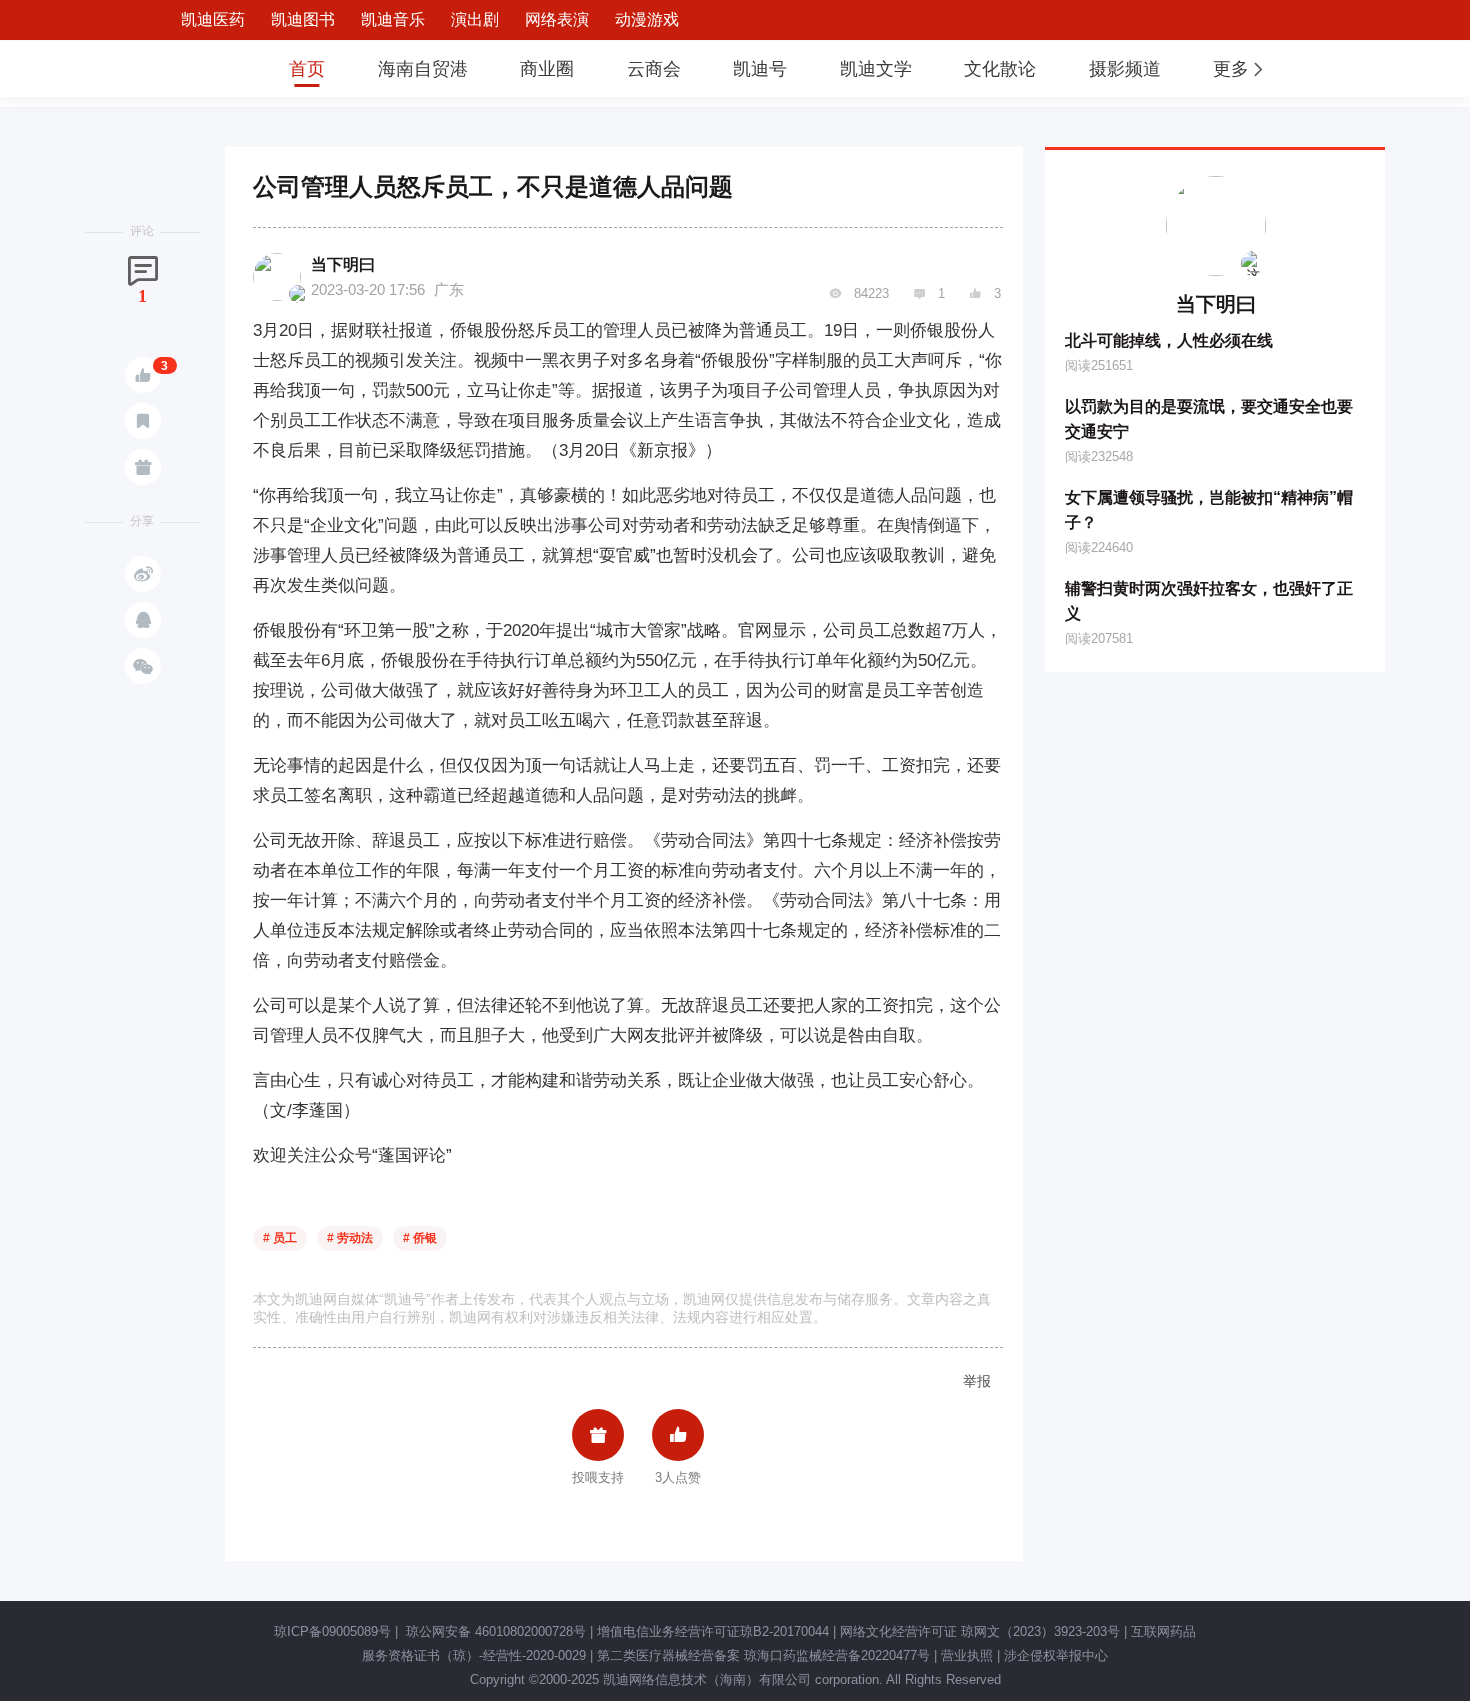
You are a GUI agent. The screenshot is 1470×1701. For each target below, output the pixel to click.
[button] (1240, 69)
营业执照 (967, 1655)
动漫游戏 (647, 19)
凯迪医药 (213, 19)
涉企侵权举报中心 (1056, 1655)
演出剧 (475, 19)
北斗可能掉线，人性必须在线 (1169, 340)
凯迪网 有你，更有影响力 (197, 68)
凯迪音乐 (393, 19)
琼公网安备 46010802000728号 (494, 1631)
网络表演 (557, 19)
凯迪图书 (303, 19)
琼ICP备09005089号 (332, 1631)
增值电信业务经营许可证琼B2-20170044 (713, 1631)
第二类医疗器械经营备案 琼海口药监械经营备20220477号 (763, 1655)
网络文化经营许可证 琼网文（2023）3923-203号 (980, 1631)
